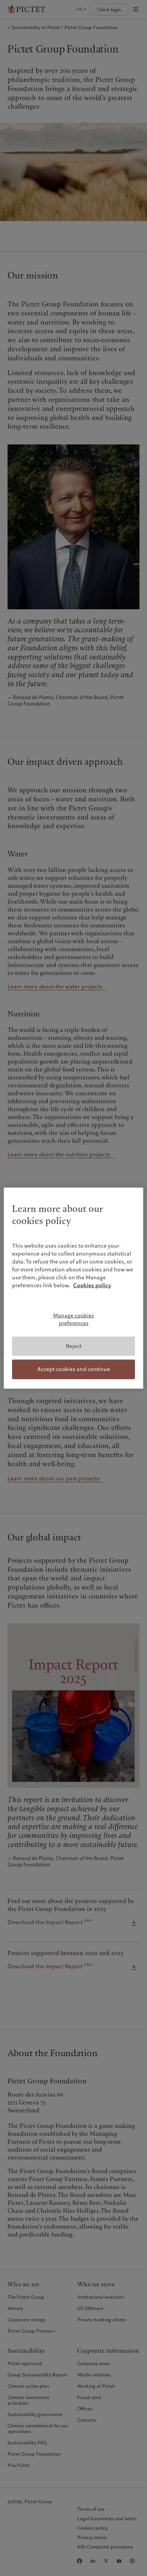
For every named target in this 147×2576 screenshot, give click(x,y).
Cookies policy (92, 1285)
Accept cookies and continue (74, 1369)
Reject (74, 1346)
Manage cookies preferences (74, 1319)
